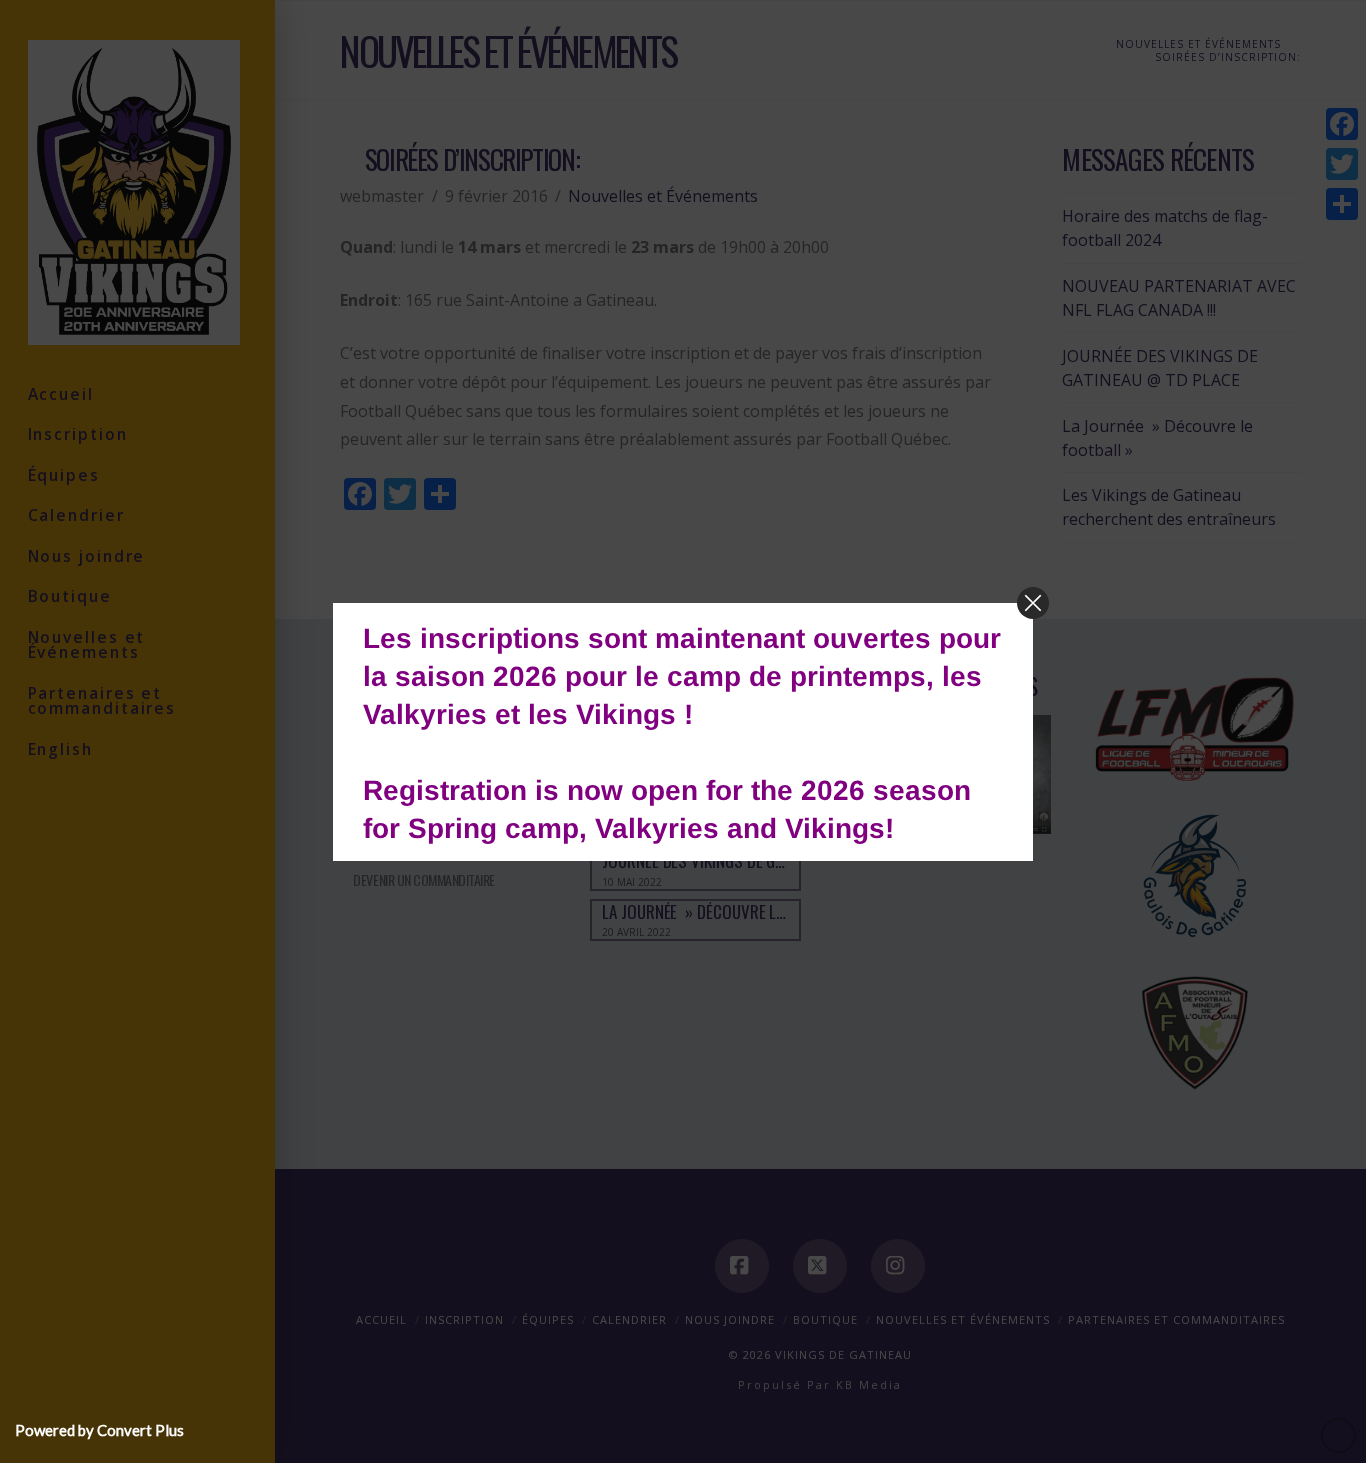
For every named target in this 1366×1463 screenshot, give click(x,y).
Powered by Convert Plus (99, 1430)
